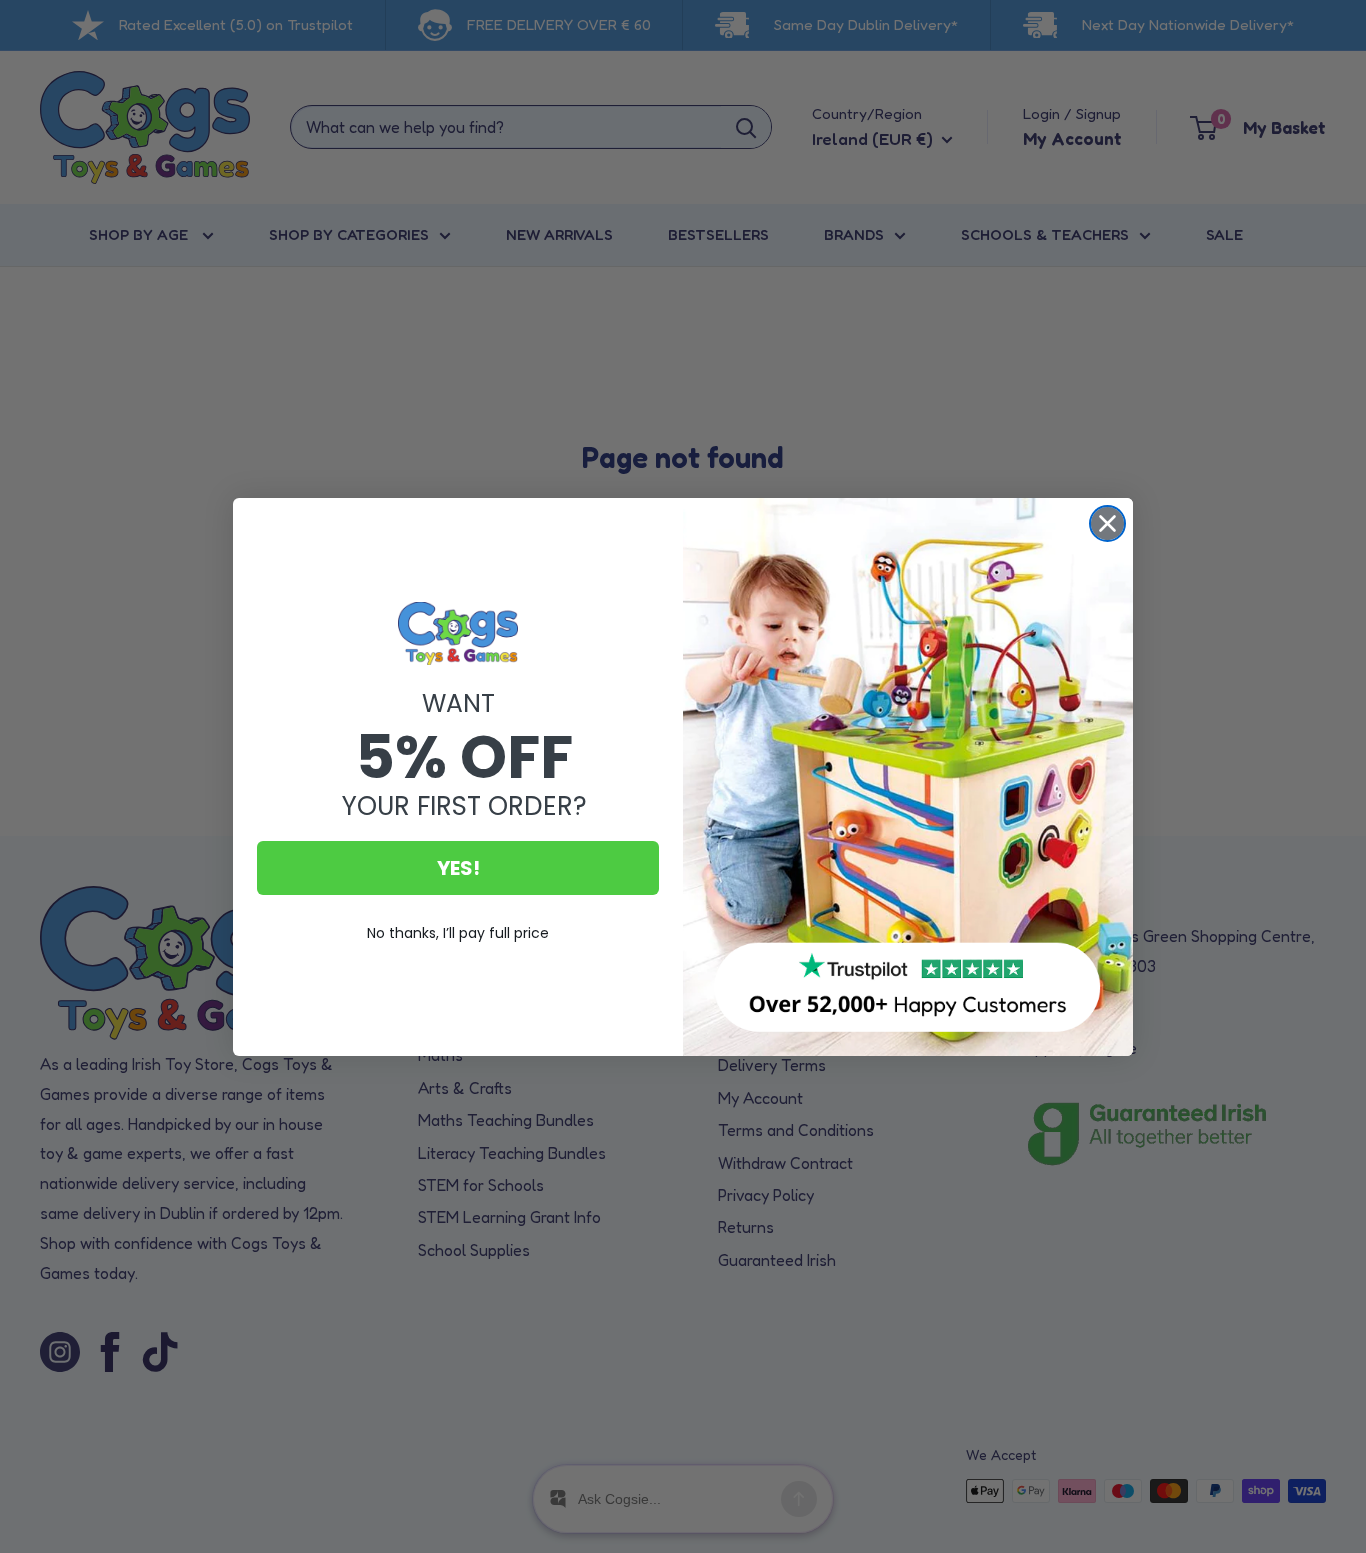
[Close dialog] (1107, 523)
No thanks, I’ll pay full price (458, 933)
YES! (458, 868)
